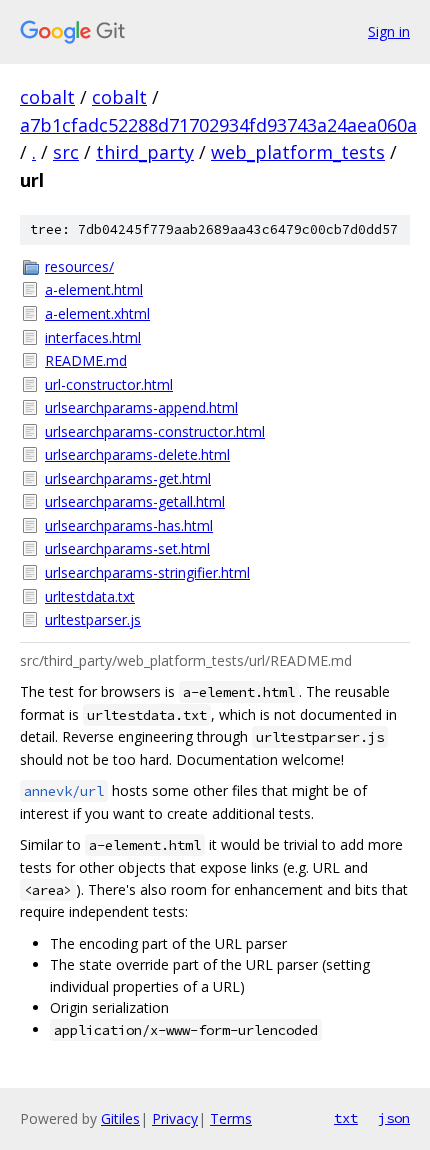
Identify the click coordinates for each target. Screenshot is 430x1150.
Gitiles (120, 1118)
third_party (145, 152)
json (394, 1118)
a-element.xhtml (97, 313)
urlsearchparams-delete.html (137, 454)
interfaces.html (93, 337)
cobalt (47, 97)
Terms (231, 1118)
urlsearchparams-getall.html (135, 501)
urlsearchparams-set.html (127, 548)
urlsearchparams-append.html (141, 407)
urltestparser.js (93, 619)
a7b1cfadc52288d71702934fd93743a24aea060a (218, 125)
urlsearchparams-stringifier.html (147, 572)
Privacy (175, 1118)
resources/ (79, 266)
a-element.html (94, 289)
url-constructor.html (109, 384)
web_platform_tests (298, 152)
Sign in (389, 31)
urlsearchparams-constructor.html (155, 431)
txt (346, 1118)
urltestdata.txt (90, 596)
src (66, 152)
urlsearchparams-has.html (129, 525)
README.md (86, 360)
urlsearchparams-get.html (128, 478)
